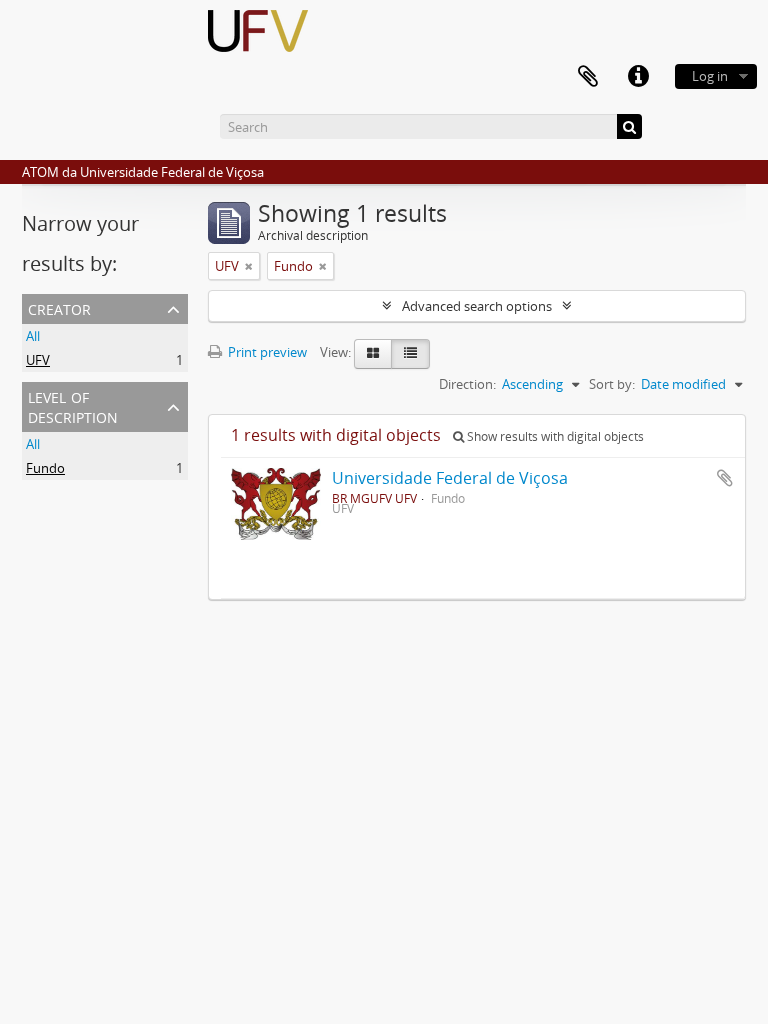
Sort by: (612, 384)
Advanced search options (477, 306)
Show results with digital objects (554, 436)
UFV (38, 360)
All (33, 336)
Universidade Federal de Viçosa (450, 478)
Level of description (73, 405)
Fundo (45, 468)
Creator (59, 307)
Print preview (266, 352)
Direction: (467, 384)
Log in (710, 76)
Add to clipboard (725, 478)
